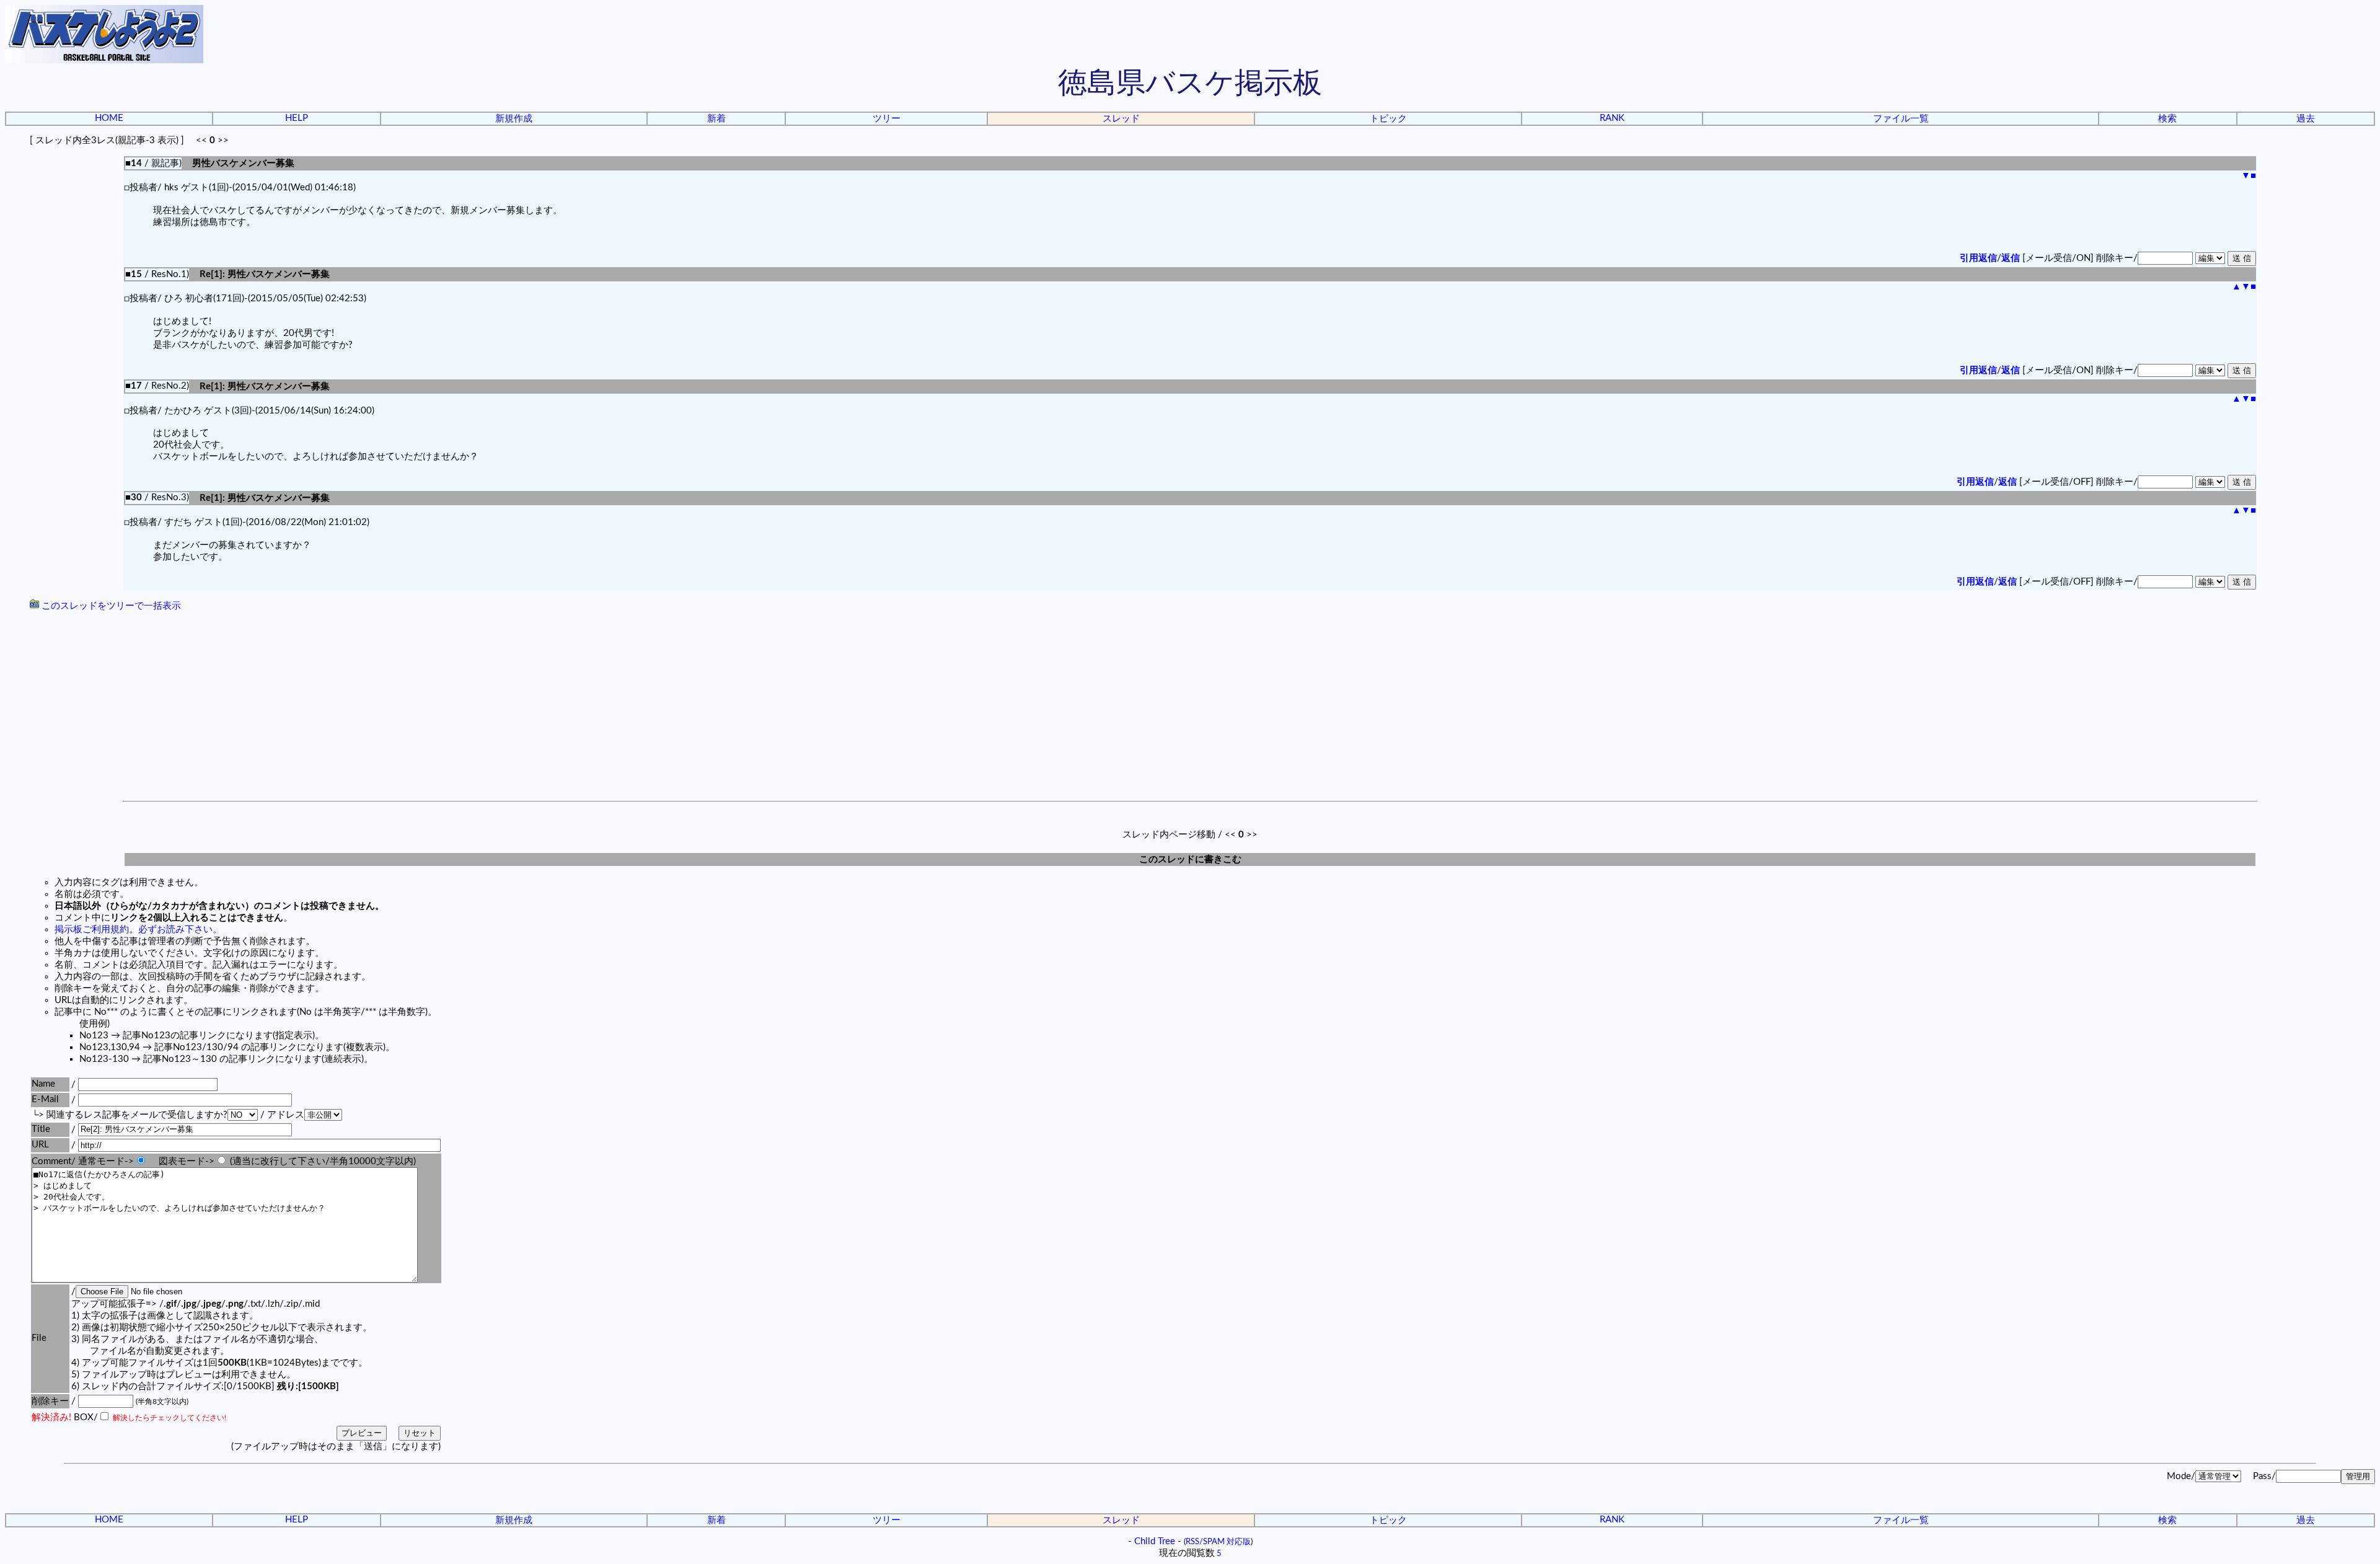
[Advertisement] (1190, 708)
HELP (297, 118)
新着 (716, 119)
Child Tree (1155, 1541)
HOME (109, 118)
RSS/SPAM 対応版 (1218, 1542)
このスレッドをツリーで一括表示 (110, 606)
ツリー (887, 119)
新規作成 (514, 119)
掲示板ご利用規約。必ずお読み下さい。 (138, 930)
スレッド (1121, 119)
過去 (2306, 119)
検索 (2167, 119)
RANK (1612, 118)
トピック (1388, 119)
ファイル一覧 (1901, 119)
